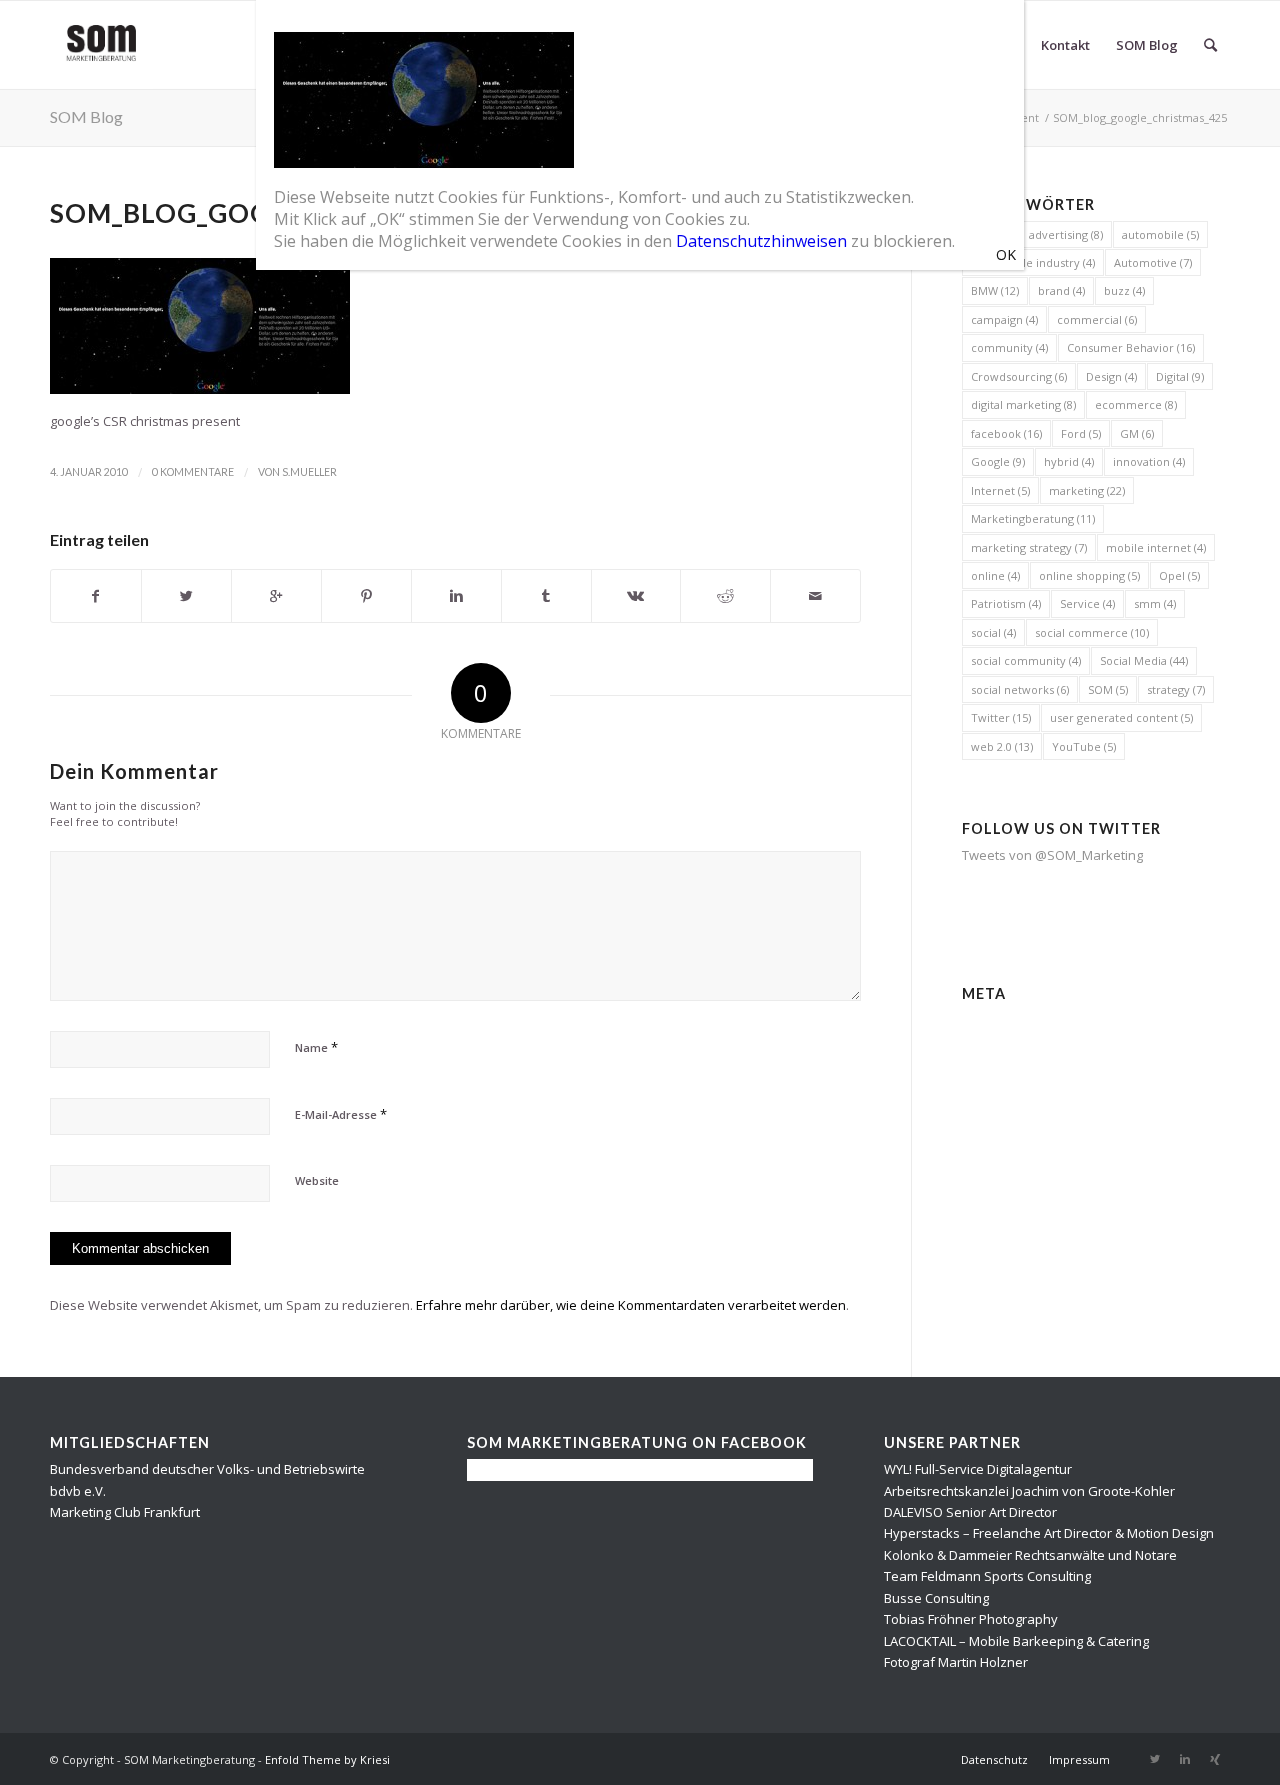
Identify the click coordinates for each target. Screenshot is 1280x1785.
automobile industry (1033, 262)
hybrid (1069, 461)
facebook (1006, 433)
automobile (1160, 234)
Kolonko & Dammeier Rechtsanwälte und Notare (1030, 1555)
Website (317, 1180)
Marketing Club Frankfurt (125, 1512)
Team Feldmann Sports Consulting (987, 1576)
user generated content (1121, 717)
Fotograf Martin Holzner (956, 1662)
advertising (1066, 234)
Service (1087, 603)
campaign (1004, 319)
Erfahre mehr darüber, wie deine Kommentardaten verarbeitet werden (631, 1305)
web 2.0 (1002, 746)
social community (1026, 660)
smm (1155, 603)
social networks (1020, 689)
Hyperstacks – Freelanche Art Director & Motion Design (1049, 1533)
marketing (1087, 490)
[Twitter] (1155, 1759)
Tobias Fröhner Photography (971, 1619)
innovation (1149, 461)
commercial (1097, 319)
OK (1006, 254)
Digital (1180, 376)
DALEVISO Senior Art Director (970, 1512)
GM (1137, 433)
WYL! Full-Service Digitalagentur (978, 1469)
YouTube (1084, 746)
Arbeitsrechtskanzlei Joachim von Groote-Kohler (1029, 1491)
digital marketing (1023, 404)
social (993, 632)
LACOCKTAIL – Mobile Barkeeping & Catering (1016, 1641)
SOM (1108, 689)
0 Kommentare (193, 472)
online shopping (1089, 575)
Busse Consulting (936, 1598)
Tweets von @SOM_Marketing (1052, 855)
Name (316, 1047)
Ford (1081, 433)
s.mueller (309, 472)
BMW (995, 290)
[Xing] (1215, 1759)
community (1009, 347)
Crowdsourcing (1019, 376)
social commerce (1092, 632)
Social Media (1144, 660)
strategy (1176, 689)
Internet (1000, 490)
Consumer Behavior (1131, 347)
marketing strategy (1029, 547)
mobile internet (1156, 547)
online (995, 575)
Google (998, 461)
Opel (1179, 575)
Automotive (1153, 262)
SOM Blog (86, 116)
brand (1061, 290)
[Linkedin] (1185, 1759)
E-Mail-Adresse (341, 1114)
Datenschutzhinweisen (761, 241)
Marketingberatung (1033, 518)
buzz (1124, 290)
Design (1111, 376)
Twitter (1001, 717)
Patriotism (1006, 603)
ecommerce (1136, 404)
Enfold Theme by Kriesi (327, 1759)
